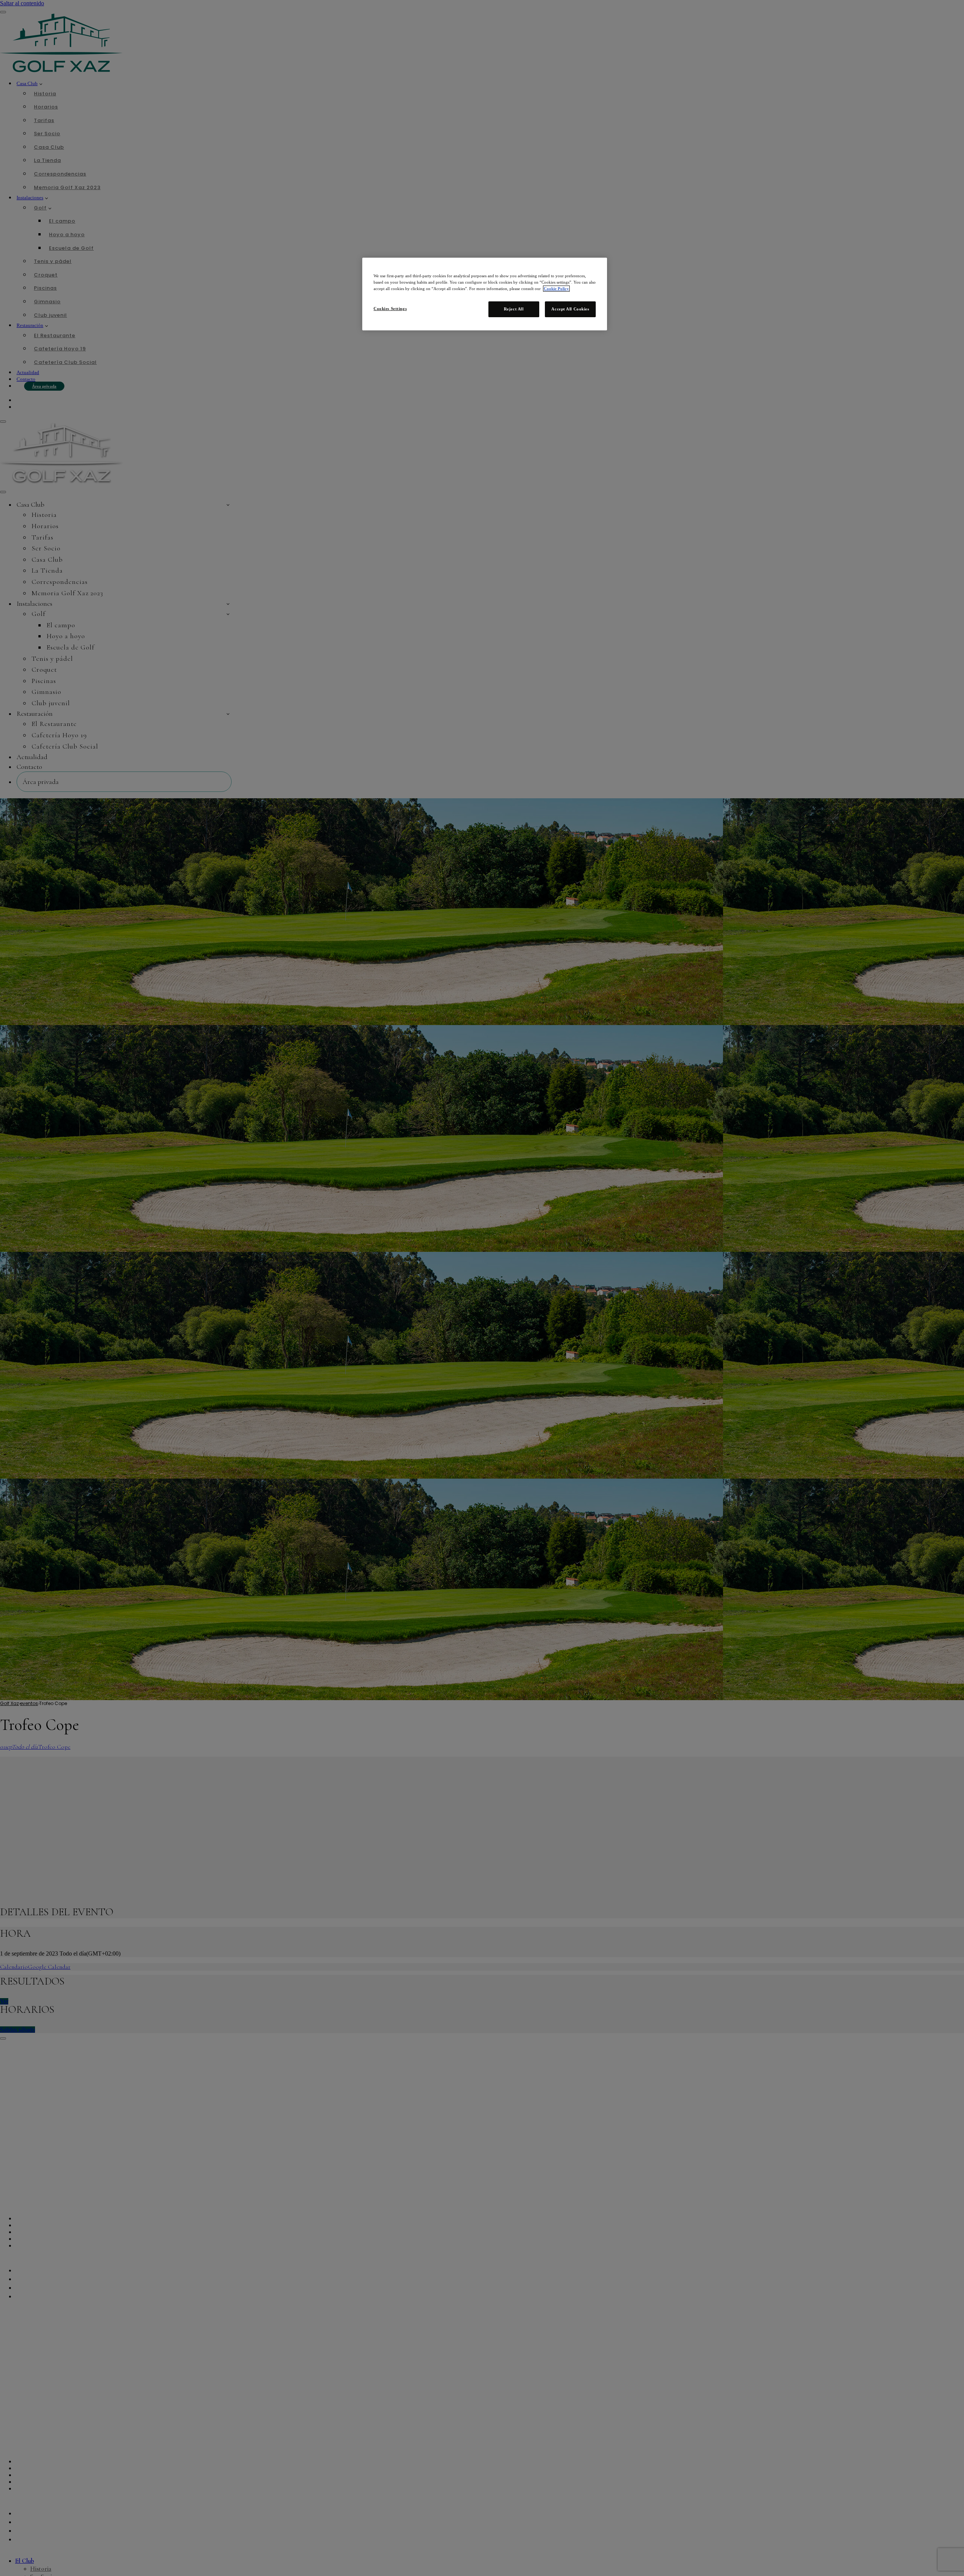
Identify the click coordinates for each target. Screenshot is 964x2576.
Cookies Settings (390, 309)
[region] (485, 294)
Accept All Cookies (570, 309)
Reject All (514, 309)
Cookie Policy (556, 289)
